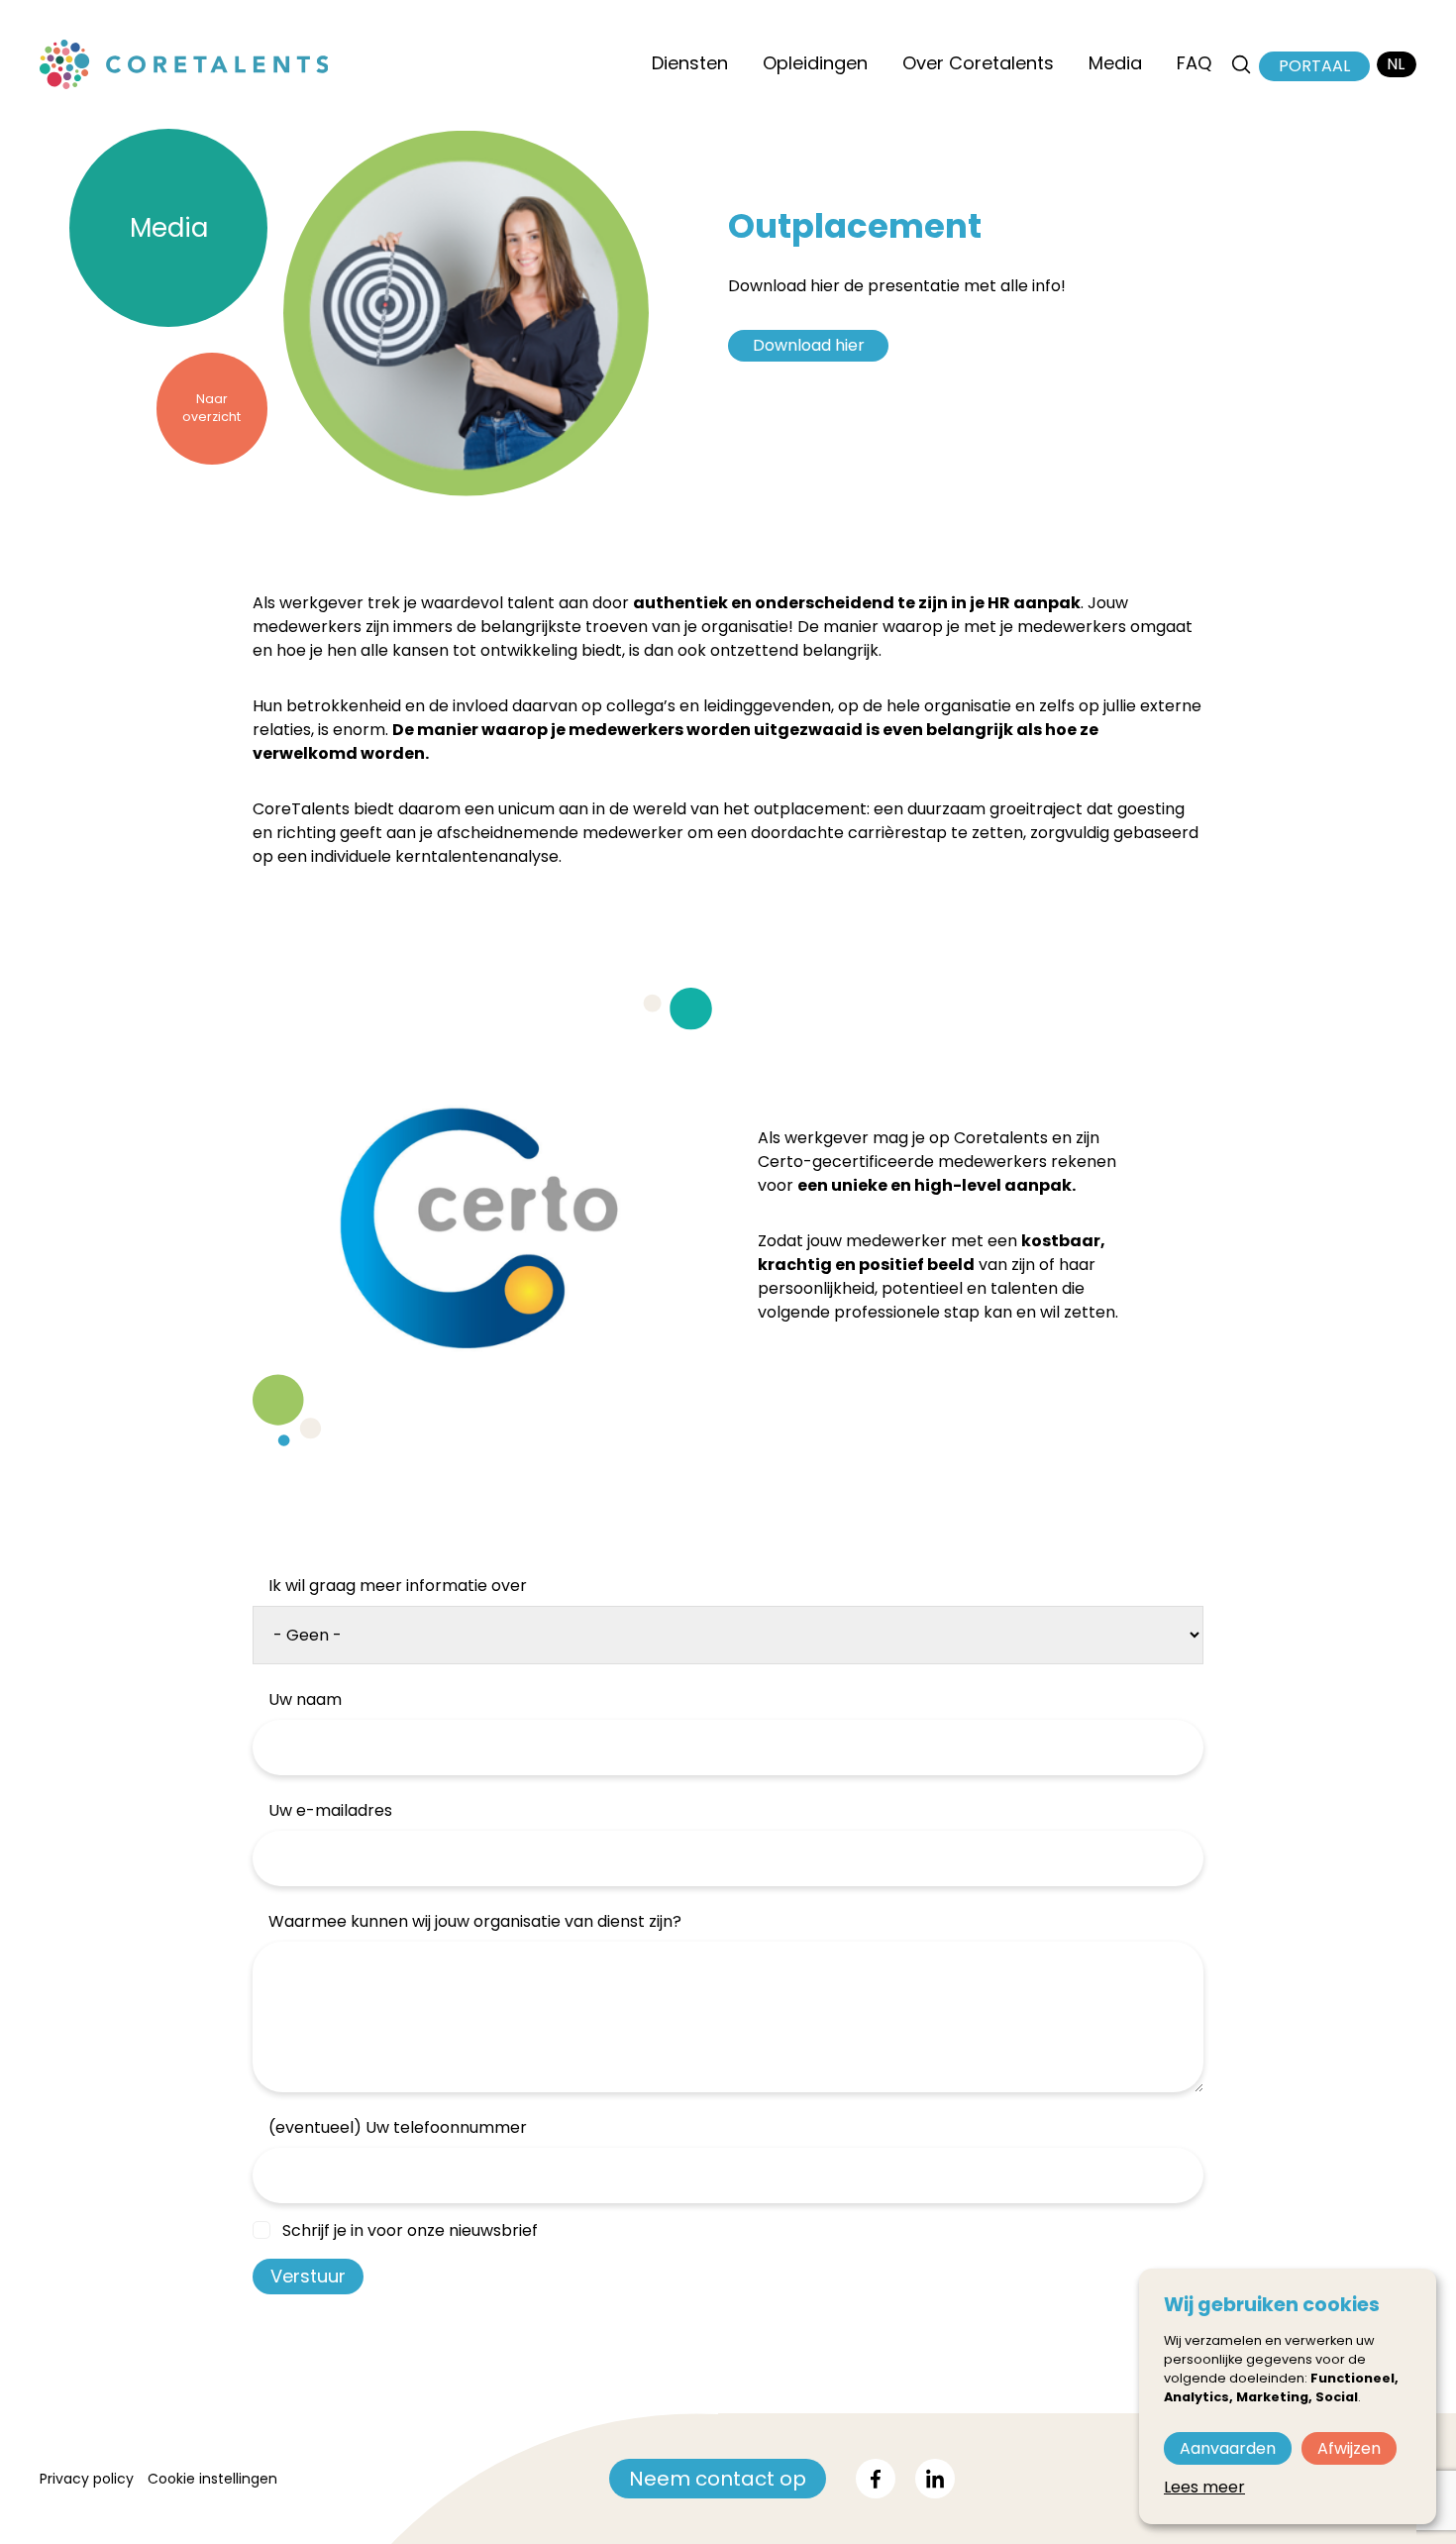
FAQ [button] (1194, 63)
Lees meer (1204, 2487)
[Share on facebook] (876, 2479)
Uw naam (305, 1699)
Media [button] (1115, 63)
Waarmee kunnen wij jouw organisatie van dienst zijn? (475, 1921)
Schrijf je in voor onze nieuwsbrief (410, 2230)
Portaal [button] (1314, 66)
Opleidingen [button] (815, 63)
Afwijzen (1349, 2448)
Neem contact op (718, 2479)
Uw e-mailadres (330, 1810)
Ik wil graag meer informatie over (398, 1586)
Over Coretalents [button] (978, 63)
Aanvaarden (1228, 2448)
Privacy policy (87, 2479)
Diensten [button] (690, 63)
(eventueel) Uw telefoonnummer (398, 2127)
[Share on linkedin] (935, 2479)
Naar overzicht (211, 408)
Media (169, 228)
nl (1396, 64)
